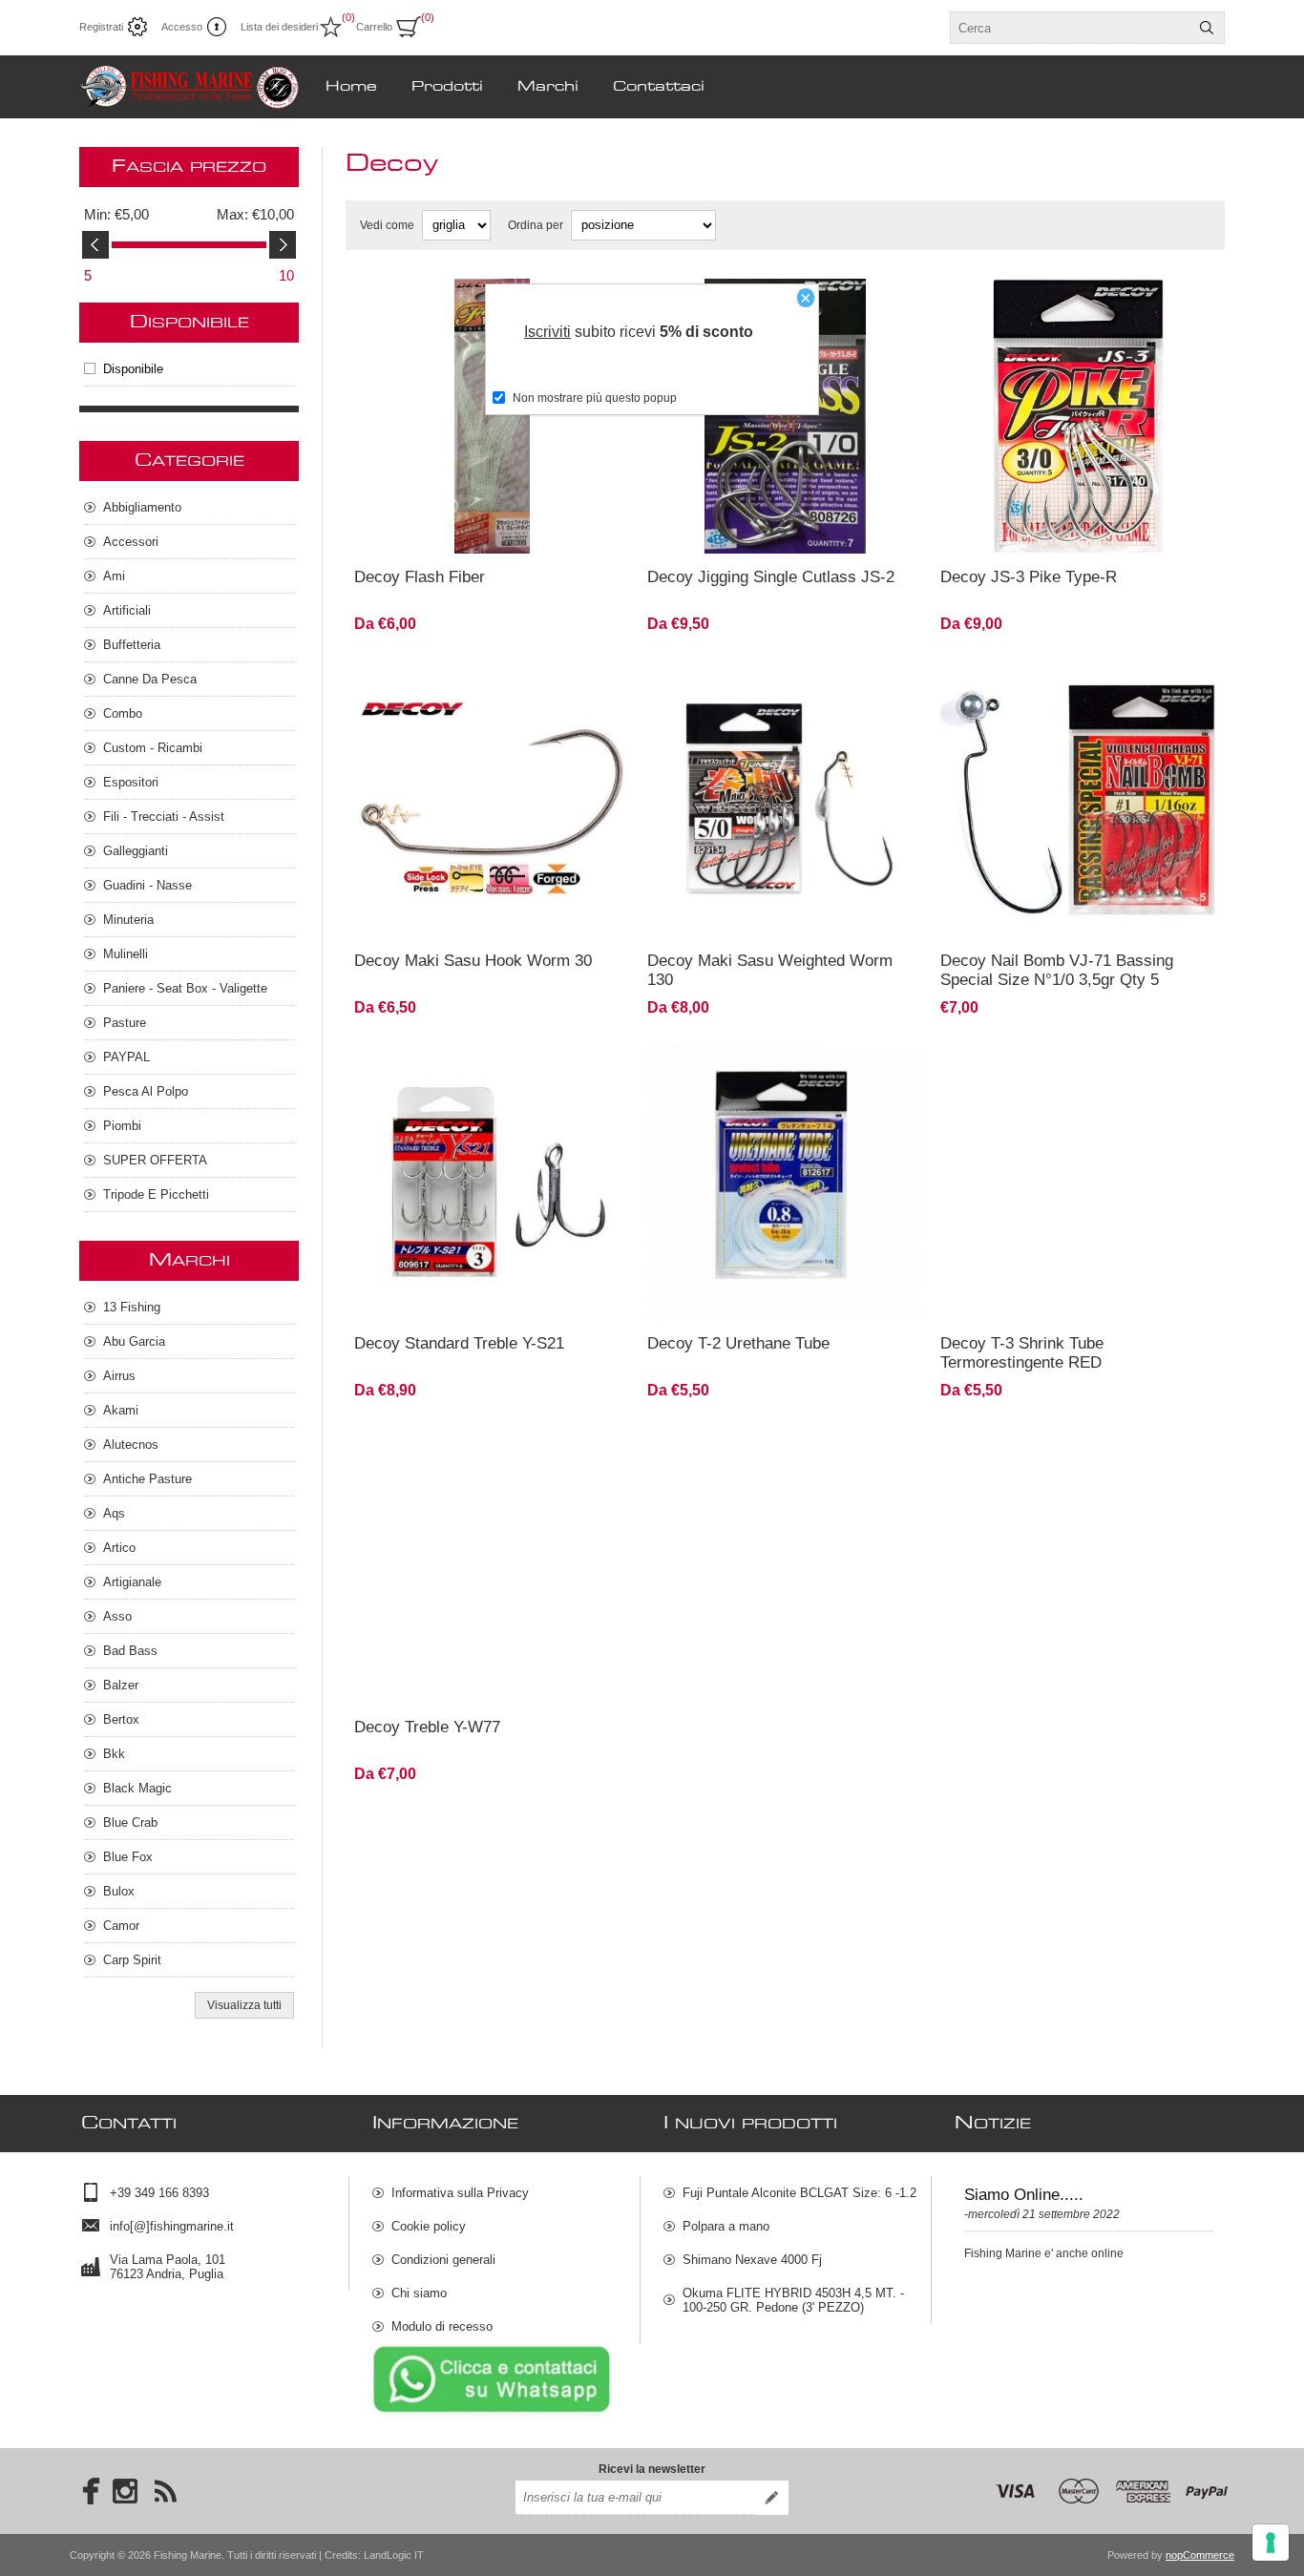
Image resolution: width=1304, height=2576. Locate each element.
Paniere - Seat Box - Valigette (185, 988)
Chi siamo (419, 2293)
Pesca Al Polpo (146, 1091)
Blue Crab (130, 1822)
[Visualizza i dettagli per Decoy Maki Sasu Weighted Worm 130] (785, 799)
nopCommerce (1200, 2555)
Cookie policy (429, 2226)
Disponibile (133, 369)
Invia (771, 2498)
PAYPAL (126, 1057)
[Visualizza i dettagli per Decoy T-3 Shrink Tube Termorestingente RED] (1078, 1183)
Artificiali (127, 610)
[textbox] (1070, 28)
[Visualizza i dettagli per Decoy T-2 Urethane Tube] (785, 1183)
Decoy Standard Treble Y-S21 (459, 1343)
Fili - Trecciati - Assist (164, 817)
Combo (123, 713)
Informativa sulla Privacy (460, 2193)
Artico (119, 1548)
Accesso (182, 27)
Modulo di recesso (442, 2326)
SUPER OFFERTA (155, 1160)
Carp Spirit (132, 1960)
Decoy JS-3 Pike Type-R (1029, 577)
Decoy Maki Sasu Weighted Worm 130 (770, 970)
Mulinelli (126, 954)
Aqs (114, 1513)
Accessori (131, 542)
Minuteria (128, 920)
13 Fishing (132, 1307)
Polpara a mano (726, 2226)
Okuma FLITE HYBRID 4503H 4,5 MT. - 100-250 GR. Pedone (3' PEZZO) (793, 2300)
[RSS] (165, 2491)
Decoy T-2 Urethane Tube (738, 1343)
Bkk (114, 1754)
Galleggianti (136, 851)
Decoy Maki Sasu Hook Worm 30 (473, 961)
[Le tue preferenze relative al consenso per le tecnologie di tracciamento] (1271, 2543)
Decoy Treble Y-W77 (427, 1727)
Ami (114, 576)
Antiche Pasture (147, 1479)
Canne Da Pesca (150, 679)
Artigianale (132, 1582)
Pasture (125, 1023)
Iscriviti (547, 332)
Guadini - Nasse (147, 885)
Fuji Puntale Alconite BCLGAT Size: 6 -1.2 (799, 2193)
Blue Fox (128, 1857)
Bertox (121, 1719)
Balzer (121, 1685)
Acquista (551, 528)
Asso (117, 1616)
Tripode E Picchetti (156, 1194)
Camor (121, 1926)
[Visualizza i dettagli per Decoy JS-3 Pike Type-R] (1078, 417)
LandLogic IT (394, 2555)
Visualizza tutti (244, 2005)
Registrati (101, 27)
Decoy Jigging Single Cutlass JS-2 (771, 577)
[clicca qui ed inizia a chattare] (492, 2413)
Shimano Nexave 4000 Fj (752, 2260)
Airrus (119, 1376)
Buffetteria (132, 645)
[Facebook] (85, 2491)
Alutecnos (131, 1445)
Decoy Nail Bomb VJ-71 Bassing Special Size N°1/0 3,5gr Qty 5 (1057, 970)
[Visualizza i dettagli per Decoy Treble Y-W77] (492, 1566)
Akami (121, 1410)
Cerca (1207, 28)
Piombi (122, 1126)
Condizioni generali (443, 2260)
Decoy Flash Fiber (420, 577)
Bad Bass (130, 1651)
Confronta (446, 528)
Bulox (119, 1891)
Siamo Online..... (1024, 2195)
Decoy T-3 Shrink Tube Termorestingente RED (1022, 1353)
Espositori (131, 782)
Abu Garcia (134, 1341)
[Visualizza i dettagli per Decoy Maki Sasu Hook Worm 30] (492, 799)
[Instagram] (125, 2491)
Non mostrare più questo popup (595, 398)
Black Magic (137, 1788)
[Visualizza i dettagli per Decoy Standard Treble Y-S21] (492, 1183)
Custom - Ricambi (153, 748)
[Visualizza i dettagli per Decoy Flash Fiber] (492, 417)
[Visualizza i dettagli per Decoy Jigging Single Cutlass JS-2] (785, 417)
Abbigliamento (142, 507)
